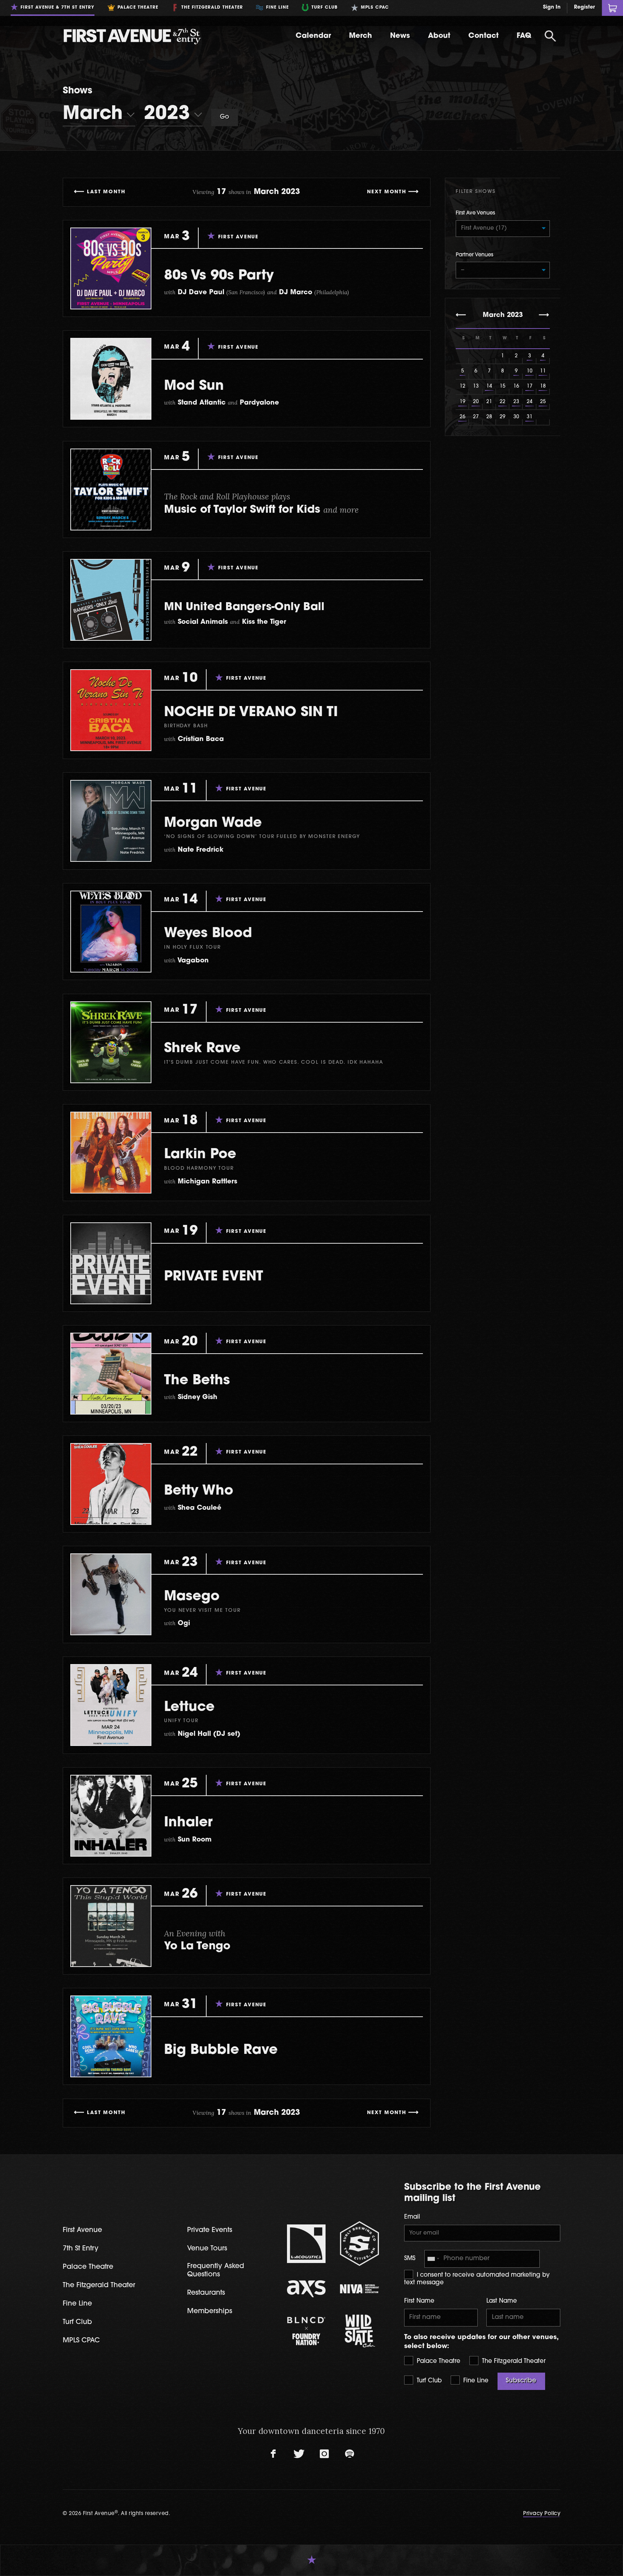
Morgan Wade (213, 823)
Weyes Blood (208, 934)
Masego (192, 1597)
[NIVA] (359, 2289)
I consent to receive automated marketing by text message (477, 2279)
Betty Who (199, 1491)
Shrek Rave (202, 1049)
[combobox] (433, 2259)
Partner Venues (474, 255)
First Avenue (82, 2230)
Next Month (387, 192)
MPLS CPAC (81, 2341)
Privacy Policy (542, 2514)
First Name (419, 2301)
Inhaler (188, 1823)
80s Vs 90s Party (219, 276)
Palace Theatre (438, 2361)
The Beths (197, 1381)
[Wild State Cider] (359, 2331)
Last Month (106, 192)
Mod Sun (194, 386)
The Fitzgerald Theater (513, 2361)
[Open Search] (550, 36)
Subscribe (521, 2381)
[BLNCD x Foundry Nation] (306, 2331)
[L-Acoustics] (306, 2244)
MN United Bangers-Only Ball (244, 607)
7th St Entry (81, 2249)
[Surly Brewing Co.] (359, 2244)
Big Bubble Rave (221, 2050)
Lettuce (189, 1708)
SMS (410, 2259)
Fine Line (475, 2381)
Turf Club (428, 2381)
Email (412, 2217)
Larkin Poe (200, 1155)
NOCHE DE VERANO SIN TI (251, 713)
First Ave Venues (475, 213)
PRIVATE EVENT (214, 1277)
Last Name (502, 2301)
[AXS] (306, 2289)
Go (225, 117)
